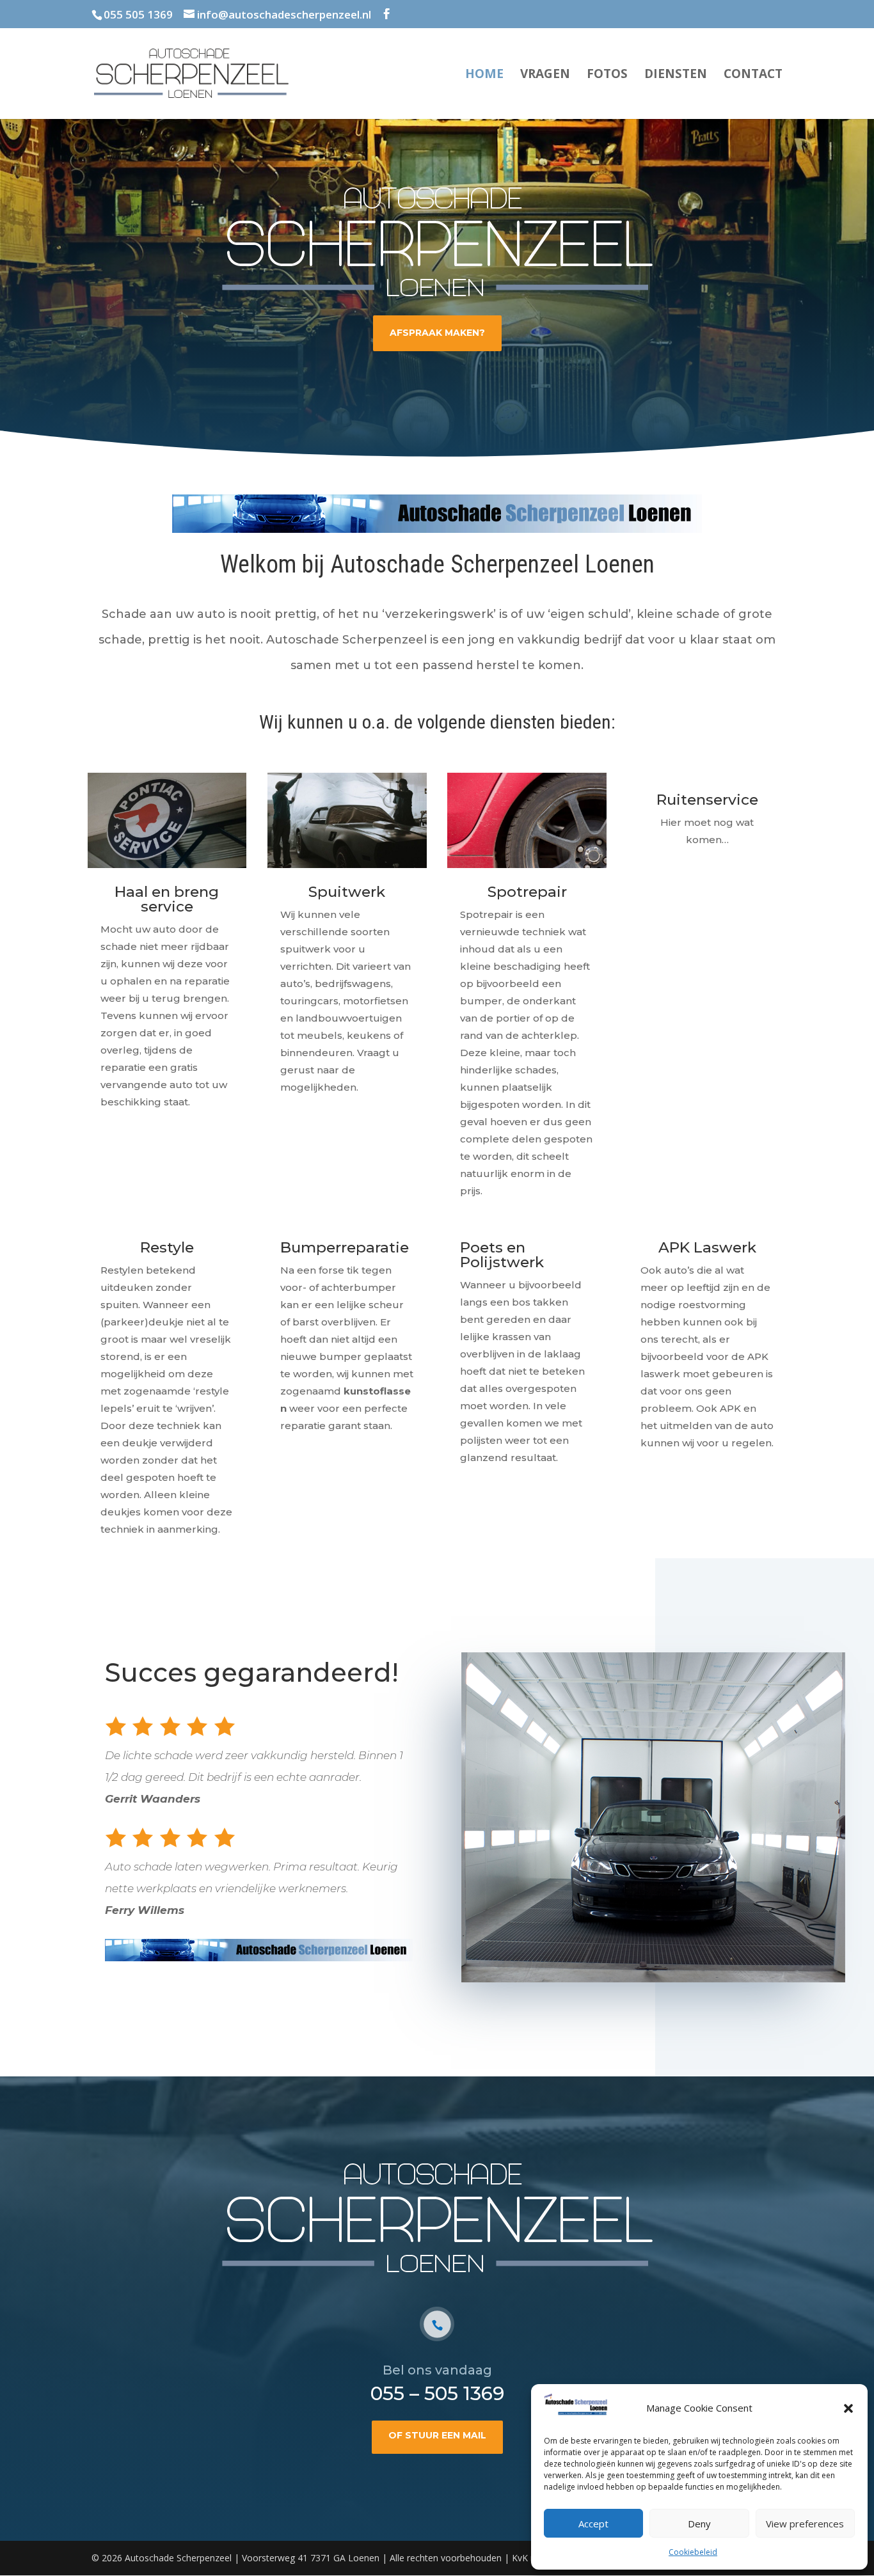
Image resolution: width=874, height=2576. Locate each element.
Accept (593, 2524)
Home (484, 75)
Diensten (676, 75)
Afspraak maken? (437, 333)
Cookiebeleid (693, 2552)
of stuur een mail (437, 2435)
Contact (753, 75)
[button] (848, 2408)
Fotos (607, 75)
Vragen (545, 75)
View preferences (805, 2524)
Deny (699, 2524)
